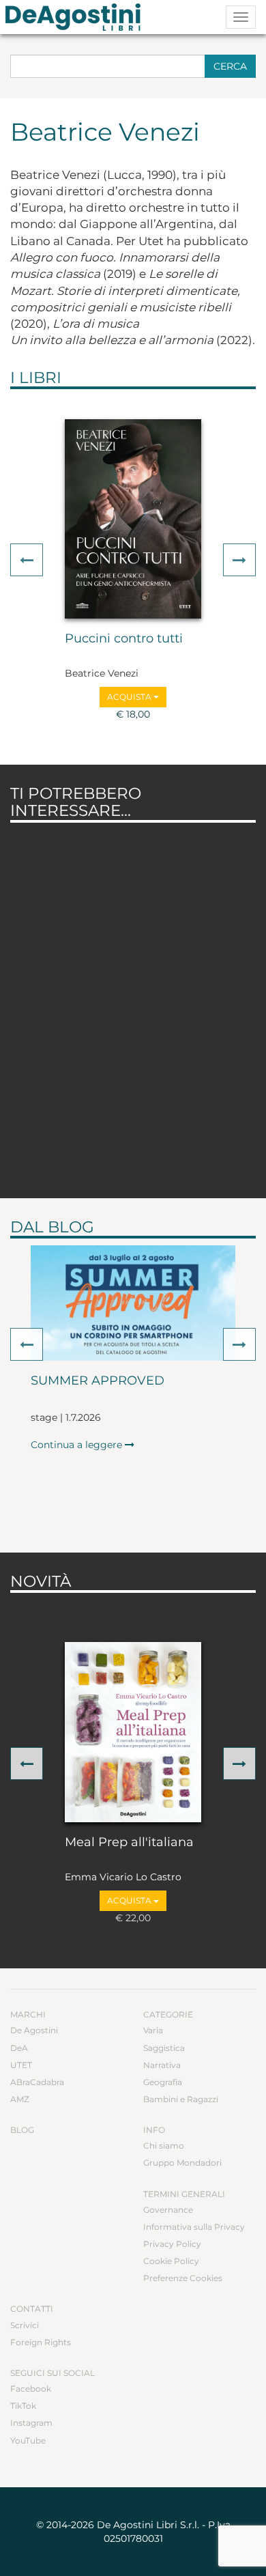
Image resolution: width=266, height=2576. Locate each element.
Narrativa (162, 2065)
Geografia (163, 2082)
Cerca (230, 66)
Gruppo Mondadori (182, 2163)
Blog (22, 2130)
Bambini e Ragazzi (181, 2099)
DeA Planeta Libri (77, 17)
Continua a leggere (78, 1445)
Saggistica (164, 2048)
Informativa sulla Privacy (194, 2227)
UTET (21, 2065)
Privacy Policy (172, 2244)
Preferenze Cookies (183, 2278)
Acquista (130, 697)
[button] (27, 560)
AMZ (20, 2099)
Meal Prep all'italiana (129, 1843)
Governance (168, 2210)
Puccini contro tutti (124, 639)
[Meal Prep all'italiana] (133, 1732)
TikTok (23, 2406)
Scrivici (25, 2325)
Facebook (31, 2389)
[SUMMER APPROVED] (133, 1303)
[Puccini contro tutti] (133, 519)
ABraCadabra (37, 2082)
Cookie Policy (171, 2261)
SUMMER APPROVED (98, 1381)
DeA (19, 2048)
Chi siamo (164, 2146)
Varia (153, 2030)
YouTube (28, 2440)
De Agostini (34, 2030)
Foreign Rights (41, 2342)
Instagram (31, 2423)
